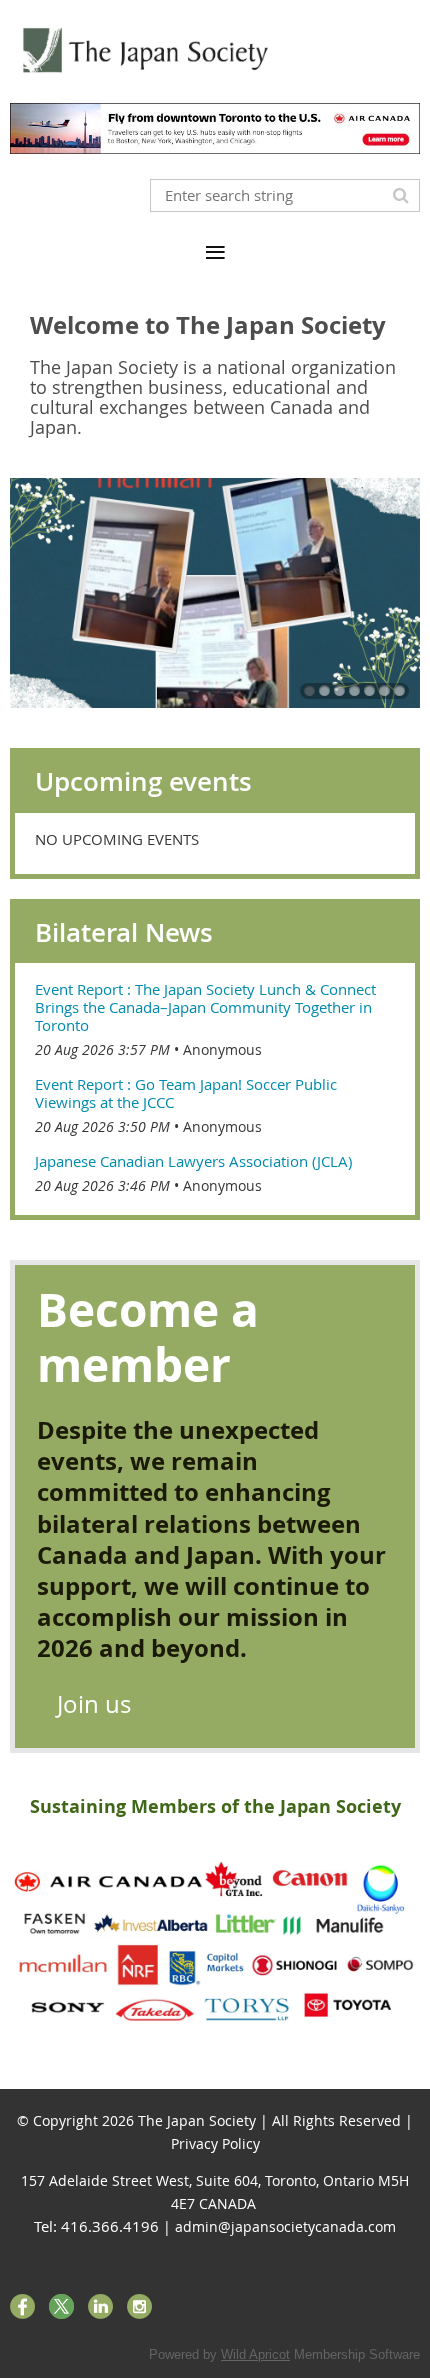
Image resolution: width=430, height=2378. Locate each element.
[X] (61, 2306)
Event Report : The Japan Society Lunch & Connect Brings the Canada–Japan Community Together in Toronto (205, 1007)
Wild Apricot (255, 2354)
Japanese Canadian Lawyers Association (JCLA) (193, 1161)
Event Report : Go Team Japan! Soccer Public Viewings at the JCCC (186, 1093)
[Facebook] (22, 2306)
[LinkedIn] (100, 2306)
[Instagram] (139, 2306)
